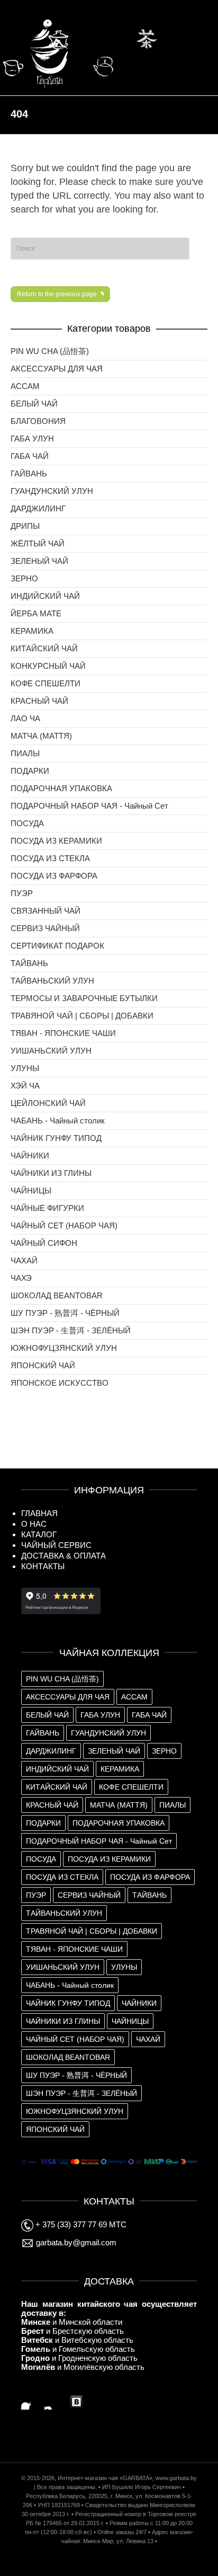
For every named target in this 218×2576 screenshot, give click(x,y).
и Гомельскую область (78, 2349)
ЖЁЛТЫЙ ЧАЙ (38, 543)
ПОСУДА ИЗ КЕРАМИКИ (56, 841)
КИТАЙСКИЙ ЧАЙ (44, 648)
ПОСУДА (27, 823)
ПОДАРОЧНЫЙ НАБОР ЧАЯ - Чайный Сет (89, 806)
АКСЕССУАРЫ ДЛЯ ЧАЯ (57, 369)
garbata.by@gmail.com (75, 2242)
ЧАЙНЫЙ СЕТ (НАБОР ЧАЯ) (64, 1225)
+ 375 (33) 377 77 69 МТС (80, 2224)
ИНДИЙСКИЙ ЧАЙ (45, 596)
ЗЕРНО (24, 578)
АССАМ (25, 386)
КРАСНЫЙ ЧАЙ (39, 701)
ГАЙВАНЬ (29, 473)
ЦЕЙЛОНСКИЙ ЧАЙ (48, 1103)
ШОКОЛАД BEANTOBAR (57, 1295)
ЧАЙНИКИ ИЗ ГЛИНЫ (51, 1173)
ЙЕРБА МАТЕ (36, 613)
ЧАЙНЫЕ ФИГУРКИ (47, 1208)
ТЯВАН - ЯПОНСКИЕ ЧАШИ (63, 1033)
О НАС (34, 1524)
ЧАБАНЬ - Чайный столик (58, 1121)
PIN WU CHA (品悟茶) (50, 351)
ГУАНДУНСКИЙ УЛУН (52, 491)
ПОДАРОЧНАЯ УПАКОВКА (61, 788)
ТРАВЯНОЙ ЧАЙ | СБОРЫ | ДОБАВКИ (82, 1016)
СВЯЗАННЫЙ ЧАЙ (46, 911)
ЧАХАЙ (24, 1260)
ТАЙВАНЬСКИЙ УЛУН (52, 981)
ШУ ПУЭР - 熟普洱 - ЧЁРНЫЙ (65, 1313)
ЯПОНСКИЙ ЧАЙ (43, 1365)
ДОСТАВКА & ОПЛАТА (63, 1556)
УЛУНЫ (25, 1068)
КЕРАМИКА (32, 631)
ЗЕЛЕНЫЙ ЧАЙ (39, 561)
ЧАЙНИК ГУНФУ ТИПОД (56, 1138)
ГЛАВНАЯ (39, 1513)
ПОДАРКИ (30, 771)
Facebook (30, 2401)
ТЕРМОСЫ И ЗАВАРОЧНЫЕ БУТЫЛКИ (84, 998)
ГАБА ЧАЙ (30, 456)
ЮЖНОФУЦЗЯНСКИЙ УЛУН (64, 1348)
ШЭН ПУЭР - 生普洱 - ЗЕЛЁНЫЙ (71, 1330)
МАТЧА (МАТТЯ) (41, 736)
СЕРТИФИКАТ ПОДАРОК (57, 946)
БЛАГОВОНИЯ (38, 421)
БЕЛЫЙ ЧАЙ (34, 404)
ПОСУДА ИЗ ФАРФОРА (54, 876)
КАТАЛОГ (39, 1534)
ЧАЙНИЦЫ (31, 1190)
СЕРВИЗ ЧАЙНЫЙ (45, 928)
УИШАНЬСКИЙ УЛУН (51, 1051)
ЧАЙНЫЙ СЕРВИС (56, 1545)
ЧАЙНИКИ (30, 1156)
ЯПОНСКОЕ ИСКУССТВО (60, 1383)
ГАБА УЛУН (32, 439)
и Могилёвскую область (83, 2367)
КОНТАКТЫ (43, 1566)
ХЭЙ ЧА (25, 1086)
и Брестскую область (72, 2331)
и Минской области (72, 2322)
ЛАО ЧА (25, 718)
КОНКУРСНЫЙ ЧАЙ (48, 666)
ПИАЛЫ (25, 753)
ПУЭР (22, 893)
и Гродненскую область (79, 2358)
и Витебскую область (77, 2340)
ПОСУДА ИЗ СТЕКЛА (50, 858)
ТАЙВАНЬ (29, 963)
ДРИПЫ (25, 526)
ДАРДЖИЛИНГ (38, 508)
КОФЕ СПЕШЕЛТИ (46, 683)
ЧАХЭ (21, 1278)
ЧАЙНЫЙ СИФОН (44, 1243)
